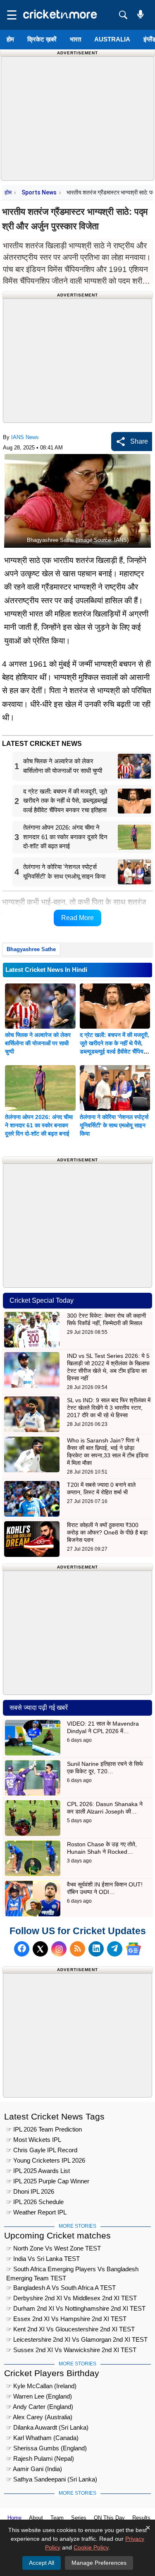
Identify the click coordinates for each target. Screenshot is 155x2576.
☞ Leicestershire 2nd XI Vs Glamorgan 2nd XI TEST (77, 2339)
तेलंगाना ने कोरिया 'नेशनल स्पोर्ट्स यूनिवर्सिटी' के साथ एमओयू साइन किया (114, 1125)
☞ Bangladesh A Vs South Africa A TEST (61, 2288)
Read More (77, 918)
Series (79, 2518)
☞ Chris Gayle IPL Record (42, 2150)
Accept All (42, 2563)
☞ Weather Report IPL (36, 2212)
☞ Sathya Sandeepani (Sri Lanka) (52, 2479)
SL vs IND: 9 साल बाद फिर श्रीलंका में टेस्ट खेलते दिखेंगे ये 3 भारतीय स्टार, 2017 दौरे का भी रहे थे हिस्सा (109, 1408)
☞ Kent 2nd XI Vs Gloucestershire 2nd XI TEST (70, 2329)
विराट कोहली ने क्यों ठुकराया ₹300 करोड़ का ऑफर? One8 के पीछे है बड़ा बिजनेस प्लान (107, 1532)
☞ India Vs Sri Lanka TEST (43, 2259)
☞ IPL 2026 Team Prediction (44, 2129)
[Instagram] (59, 1949)
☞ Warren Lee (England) (39, 2396)
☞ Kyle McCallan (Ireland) (41, 2386)
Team (57, 2518)
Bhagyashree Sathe (31, 949)
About (36, 2518)
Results (141, 2518)
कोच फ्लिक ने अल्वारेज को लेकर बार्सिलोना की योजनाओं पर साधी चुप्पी (38, 1043)
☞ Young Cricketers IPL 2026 (46, 2160)
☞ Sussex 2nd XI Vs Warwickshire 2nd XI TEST (71, 2350)
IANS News (25, 437)
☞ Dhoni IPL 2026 (30, 2191)
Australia (112, 39)
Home (14, 2518)
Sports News (39, 192)
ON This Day (109, 2518)
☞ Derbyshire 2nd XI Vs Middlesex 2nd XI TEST (72, 2298)
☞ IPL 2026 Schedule (35, 2202)
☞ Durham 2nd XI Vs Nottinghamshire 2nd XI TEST (76, 2308)
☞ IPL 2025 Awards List (38, 2171)
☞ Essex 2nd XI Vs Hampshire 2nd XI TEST (66, 2319)
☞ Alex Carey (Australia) (39, 2417)
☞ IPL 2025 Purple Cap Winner (48, 2181)
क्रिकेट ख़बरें (42, 39)
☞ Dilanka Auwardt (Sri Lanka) (47, 2427)
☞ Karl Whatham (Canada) (42, 2438)
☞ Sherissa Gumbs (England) (46, 2448)
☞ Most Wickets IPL (34, 2140)
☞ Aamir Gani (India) (34, 2469)
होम (10, 39)
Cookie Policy (91, 2547)
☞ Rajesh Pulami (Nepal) (40, 2458)
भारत (75, 39)
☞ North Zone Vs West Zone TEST (54, 2248)
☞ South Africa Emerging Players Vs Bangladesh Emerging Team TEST (72, 2270)
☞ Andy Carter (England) (40, 2407)
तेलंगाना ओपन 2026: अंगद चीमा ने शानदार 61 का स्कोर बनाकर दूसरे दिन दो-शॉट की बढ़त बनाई (39, 1125)
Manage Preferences (99, 2563)
